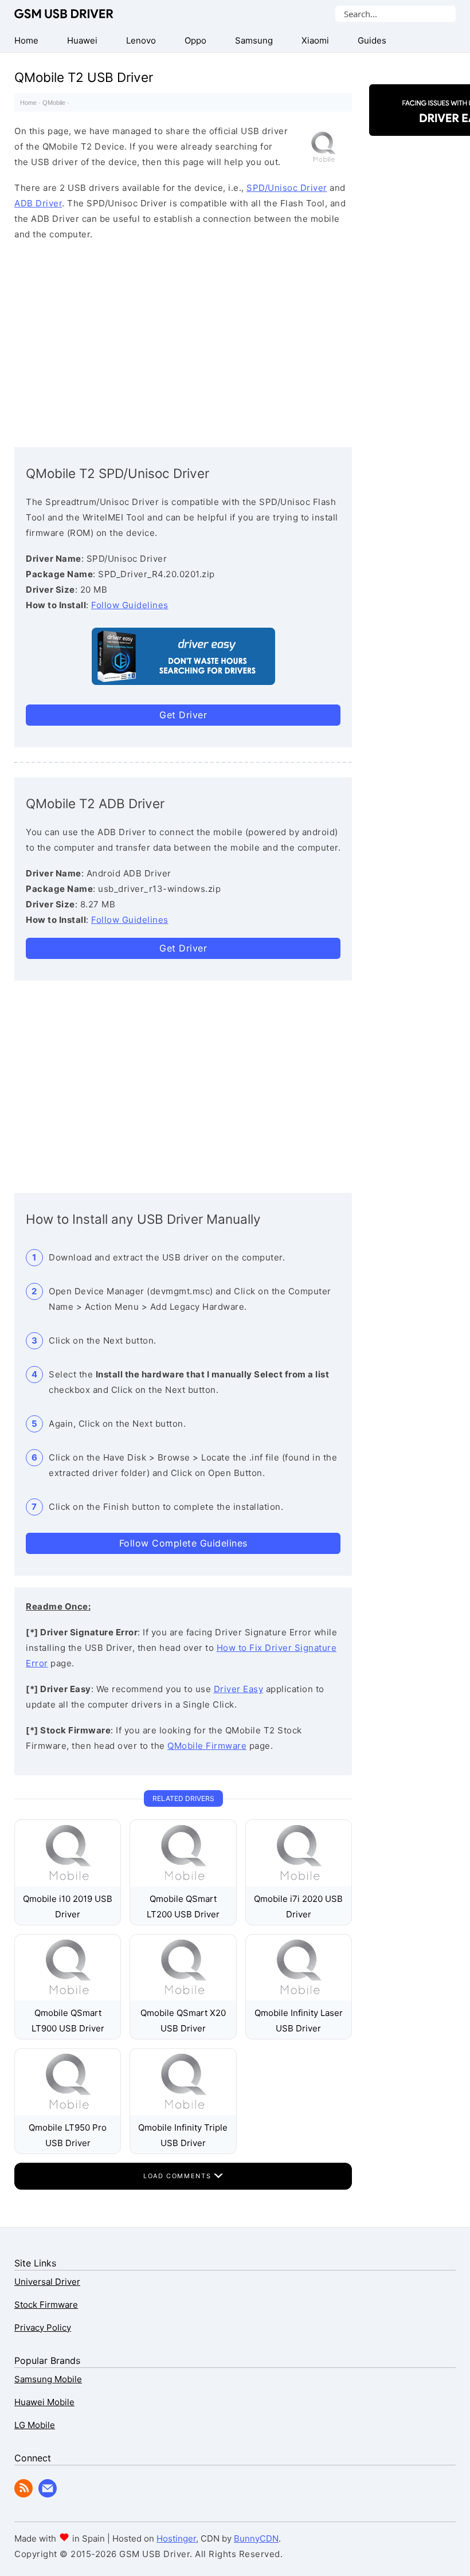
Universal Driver (47, 2282)
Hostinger (176, 2538)
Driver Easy (239, 1689)
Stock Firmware (46, 2305)
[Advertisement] (183, 341)
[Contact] (48, 2494)
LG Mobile (35, 2425)
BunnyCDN (256, 2538)
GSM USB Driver (64, 14)
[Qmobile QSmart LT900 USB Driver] (68, 1997)
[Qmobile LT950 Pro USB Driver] (68, 2112)
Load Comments (179, 2176)
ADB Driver (38, 203)
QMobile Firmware (207, 1746)
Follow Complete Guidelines (183, 1543)
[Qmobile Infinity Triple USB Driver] (183, 2112)
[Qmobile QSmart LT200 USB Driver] (183, 1883)
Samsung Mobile (48, 2379)
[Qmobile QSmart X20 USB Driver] (183, 1997)
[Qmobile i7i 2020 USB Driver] (299, 1883)
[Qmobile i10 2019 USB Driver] (68, 1883)
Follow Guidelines (130, 605)
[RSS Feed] (23, 2494)
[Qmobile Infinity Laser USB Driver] (299, 1997)
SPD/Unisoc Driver (287, 188)
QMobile (54, 103)
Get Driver (183, 715)
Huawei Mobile (44, 2402)
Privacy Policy (43, 2328)
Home (28, 103)
